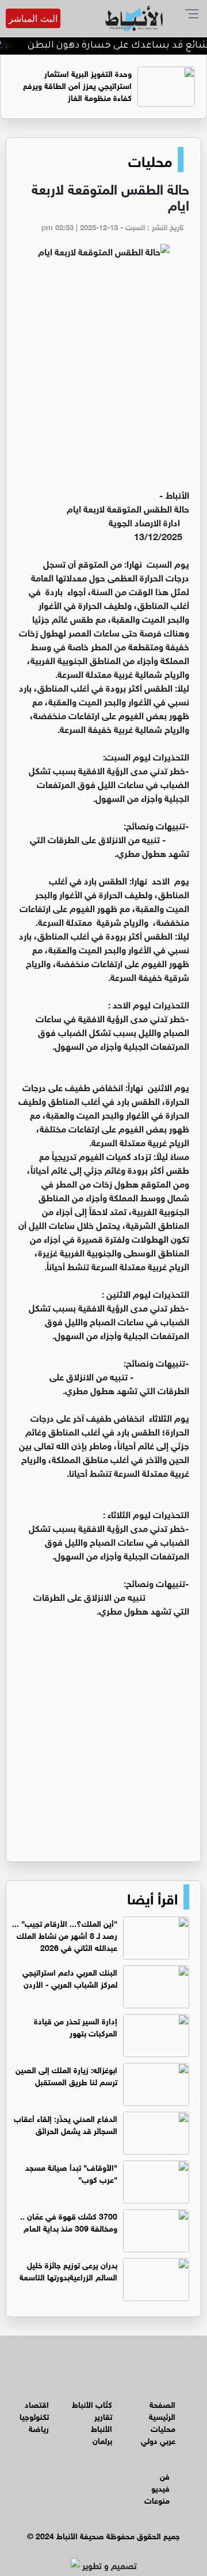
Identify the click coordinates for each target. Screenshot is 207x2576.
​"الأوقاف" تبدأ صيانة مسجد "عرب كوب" (71, 2172)
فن (165, 2475)
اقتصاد (37, 2404)
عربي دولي (158, 2440)
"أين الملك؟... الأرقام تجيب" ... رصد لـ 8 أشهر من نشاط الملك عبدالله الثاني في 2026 (65, 1935)
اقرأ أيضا (152, 1897)
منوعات (157, 2499)
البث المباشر (33, 18)
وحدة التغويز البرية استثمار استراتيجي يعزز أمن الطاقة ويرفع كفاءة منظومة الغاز (77, 85)
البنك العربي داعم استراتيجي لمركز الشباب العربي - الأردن (70, 1977)
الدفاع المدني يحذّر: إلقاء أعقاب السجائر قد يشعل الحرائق (66, 2124)
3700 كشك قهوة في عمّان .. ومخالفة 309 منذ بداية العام (69, 2221)
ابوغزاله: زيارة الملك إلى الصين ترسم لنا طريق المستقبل (66, 2075)
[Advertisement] (103, 378)
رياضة (39, 2428)
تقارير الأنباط (101, 2422)
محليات (150, 160)
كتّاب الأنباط (92, 2404)
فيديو (160, 2487)
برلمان (102, 2440)
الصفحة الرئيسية (162, 2410)
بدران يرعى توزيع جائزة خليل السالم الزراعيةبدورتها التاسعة (68, 2270)
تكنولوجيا (34, 2416)
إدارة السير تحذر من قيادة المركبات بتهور (76, 2026)
